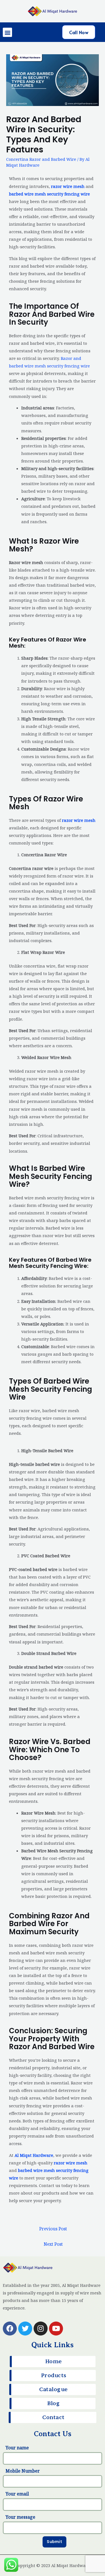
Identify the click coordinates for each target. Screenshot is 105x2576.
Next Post (53, 2244)
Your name (17, 2448)
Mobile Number (23, 2471)
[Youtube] (56, 2329)
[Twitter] (25, 2329)
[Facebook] (10, 2329)
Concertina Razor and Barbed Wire (41, 159)
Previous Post (53, 2229)
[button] (7, 32)
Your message (20, 2517)
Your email (17, 2494)
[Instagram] (41, 2329)
